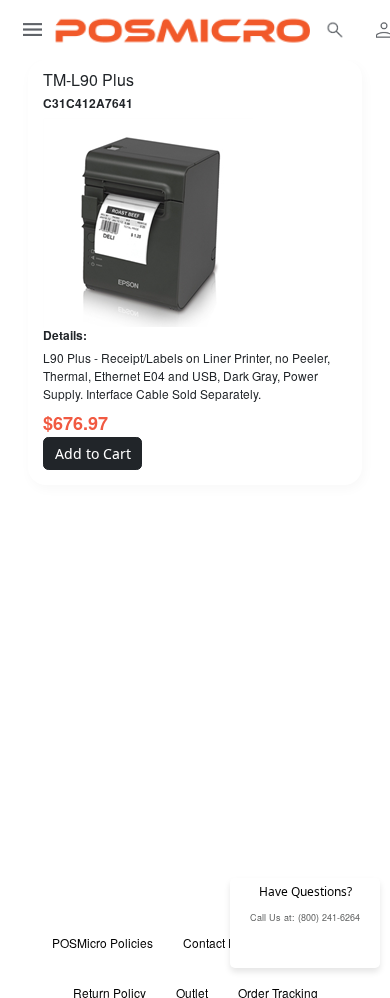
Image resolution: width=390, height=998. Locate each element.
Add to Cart (93, 453)
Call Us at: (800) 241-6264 (305, 917)
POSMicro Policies (102, 942)
